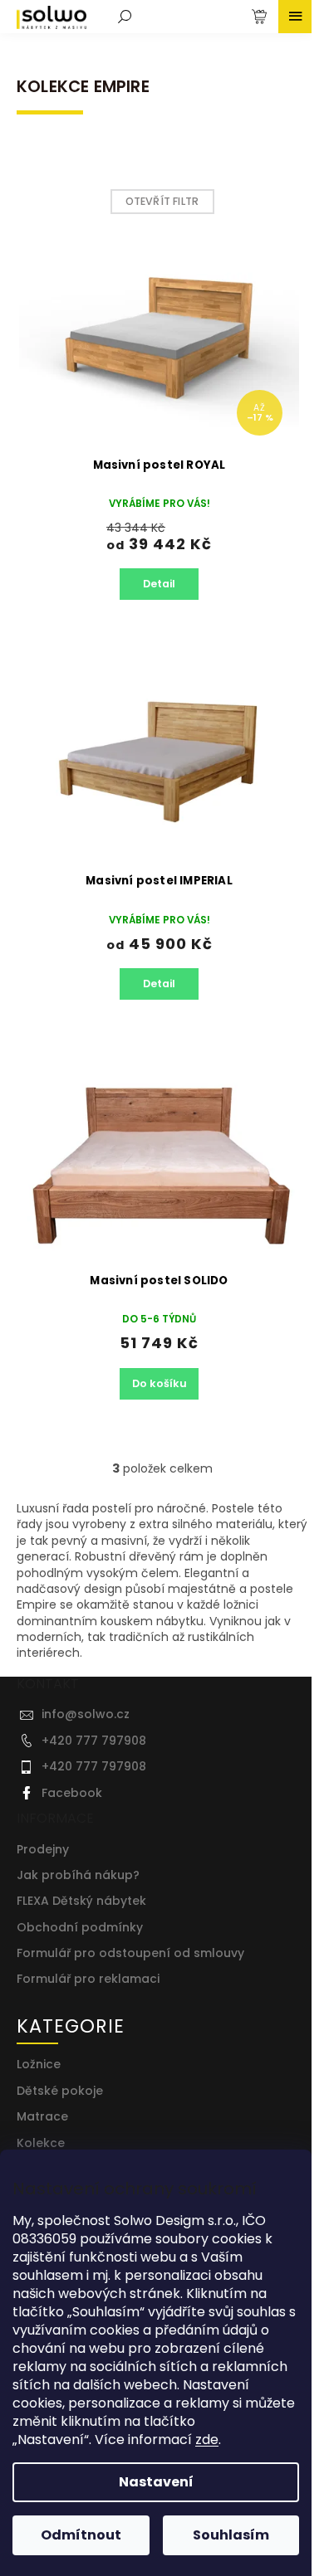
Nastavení (156, 2482)
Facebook (72, 1793)
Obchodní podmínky (80, 1928)
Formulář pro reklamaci (88, 1979)
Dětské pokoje (60, 2091)
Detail (159, 584)
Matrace (42, 2117)
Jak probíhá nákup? (78, 1875)
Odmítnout (81, 2535)
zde (207, 2440)
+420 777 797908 (94, 1741)
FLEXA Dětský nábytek (81, 1901)
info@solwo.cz (86, 1714)
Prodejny (43, 1850)
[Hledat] (125, 17)
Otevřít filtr (162, 201)
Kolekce (41, 2143)
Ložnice (39, 2065)
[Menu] (295, 17)
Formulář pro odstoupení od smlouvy (130, 1953)
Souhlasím (231, 2535)
